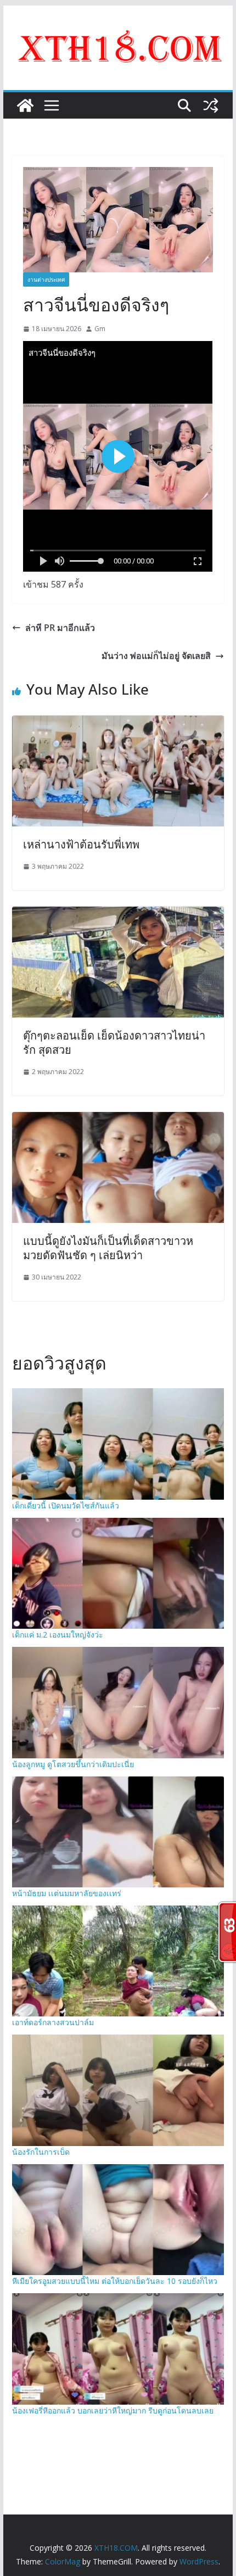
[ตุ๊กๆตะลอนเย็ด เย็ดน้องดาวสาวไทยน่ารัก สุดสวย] (118, 914)
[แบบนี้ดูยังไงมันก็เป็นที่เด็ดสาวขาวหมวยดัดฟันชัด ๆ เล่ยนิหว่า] (118, 1120)
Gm (100, 329)
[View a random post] (211, 105)
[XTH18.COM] (25, 105)
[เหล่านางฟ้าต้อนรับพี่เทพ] (118, 723)
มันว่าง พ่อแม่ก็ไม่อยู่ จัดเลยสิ (156, 656)
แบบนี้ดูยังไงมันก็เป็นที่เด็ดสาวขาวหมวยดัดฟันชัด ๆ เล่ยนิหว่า (108, 1248)
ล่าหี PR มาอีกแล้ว (60, 628)
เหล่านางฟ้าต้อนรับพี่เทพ (81, 844)
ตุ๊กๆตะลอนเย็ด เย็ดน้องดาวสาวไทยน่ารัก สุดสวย (114, 1043)
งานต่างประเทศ (46, 280)
